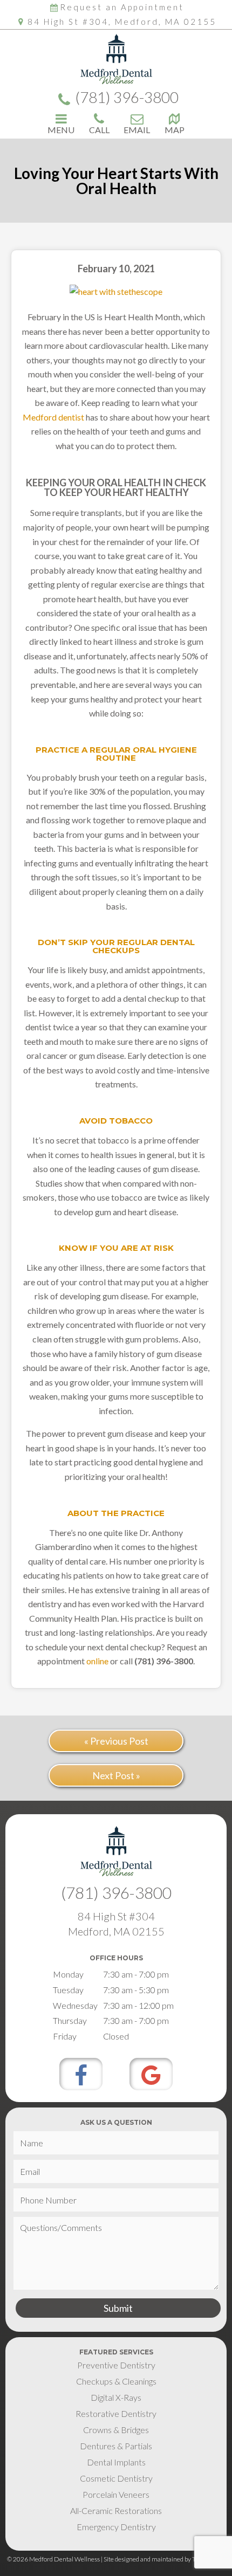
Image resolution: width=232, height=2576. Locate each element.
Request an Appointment (122, 7)
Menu (61, 129)
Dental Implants (116, 2462)
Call (99, 129)
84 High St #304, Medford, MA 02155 (122, 22)
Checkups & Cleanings (116, 2381)
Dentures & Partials (116, 2446)
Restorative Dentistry (116, 2413)
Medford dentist (53, 417)
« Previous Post (116, 1741)
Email (137, 129)
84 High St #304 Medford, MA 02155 (116, 1924)
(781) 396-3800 (127, 98)
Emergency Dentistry (116, 2527)
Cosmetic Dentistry (116, 2478)
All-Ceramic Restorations (116, 2510)
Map (175, 129)
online (97, 1661)
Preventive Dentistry (116, 2365)
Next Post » (116, 1775)
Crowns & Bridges (116, 2430)
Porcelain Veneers (116, 2494)
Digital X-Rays (116, 2397)
